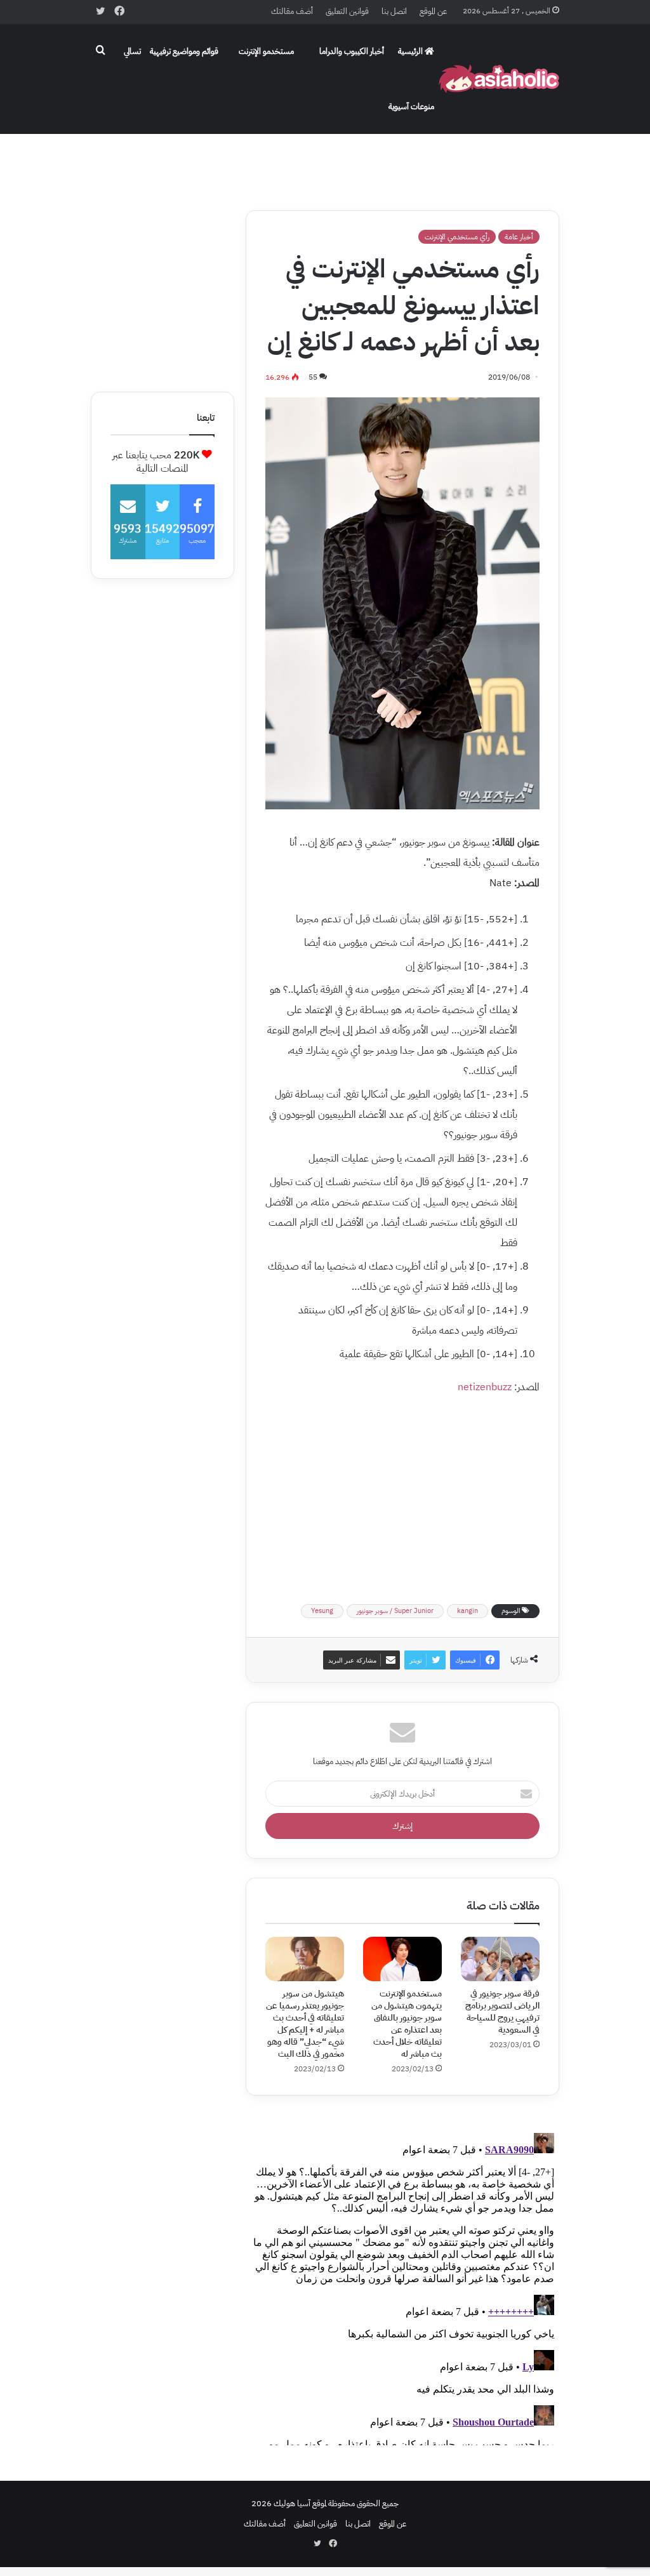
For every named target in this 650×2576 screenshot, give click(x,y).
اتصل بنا (394, 11)
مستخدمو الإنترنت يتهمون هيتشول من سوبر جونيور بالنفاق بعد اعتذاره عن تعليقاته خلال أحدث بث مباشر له (407, 2024)
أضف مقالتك (292, 11)
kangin (468, 1611)
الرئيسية (411, 51)
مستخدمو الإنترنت (266, 51)
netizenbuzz (485, 1387)
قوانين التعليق (347, 11)
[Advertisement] (325, 159)
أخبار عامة (519, 237)
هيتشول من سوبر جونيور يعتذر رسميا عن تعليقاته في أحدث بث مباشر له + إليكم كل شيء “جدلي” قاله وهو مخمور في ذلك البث (305, 2024)
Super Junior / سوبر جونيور (395, 1611)
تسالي (132, 51)
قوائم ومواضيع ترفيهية (184, 51)
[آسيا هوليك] (499, 79)
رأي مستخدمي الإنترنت (457, 237)
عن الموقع (433, 11)
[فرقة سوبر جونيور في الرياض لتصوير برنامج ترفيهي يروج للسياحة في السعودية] (500, 1959)
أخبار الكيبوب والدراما (352, 51)
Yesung (322, 1611)
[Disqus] (402, 2287)
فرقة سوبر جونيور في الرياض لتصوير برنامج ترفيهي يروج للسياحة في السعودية (502, 2012)
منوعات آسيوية (411, 106)
